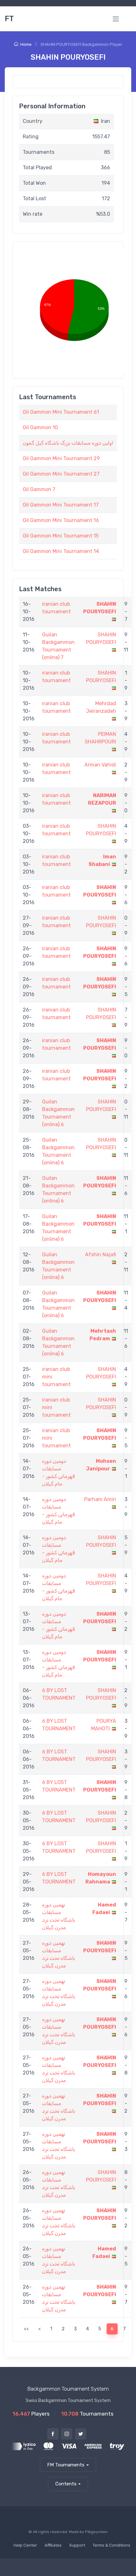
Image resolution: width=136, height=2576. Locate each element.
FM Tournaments (66, 2465)
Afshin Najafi (101, 1255)
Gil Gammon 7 (39, 489)
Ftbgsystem (96, 2532)
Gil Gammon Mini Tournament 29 (61, 458)
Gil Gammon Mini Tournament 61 (61, 412)
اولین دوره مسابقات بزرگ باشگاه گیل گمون (68, 443)
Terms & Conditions (111, 2545)
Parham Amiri (100, 1499)
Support (77, 2545)
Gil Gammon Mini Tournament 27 (61, 474)
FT (9, 19)
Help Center (25, 2545)
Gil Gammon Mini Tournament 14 (61, 551)
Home (26, 44)
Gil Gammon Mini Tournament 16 (61, 520)
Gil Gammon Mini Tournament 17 (61, 505)
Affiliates (53, 2545)
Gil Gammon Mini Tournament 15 (61, 536)
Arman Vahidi (100, 765)
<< (26, 2329)
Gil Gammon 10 (40, 427)
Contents (66, 2484)
